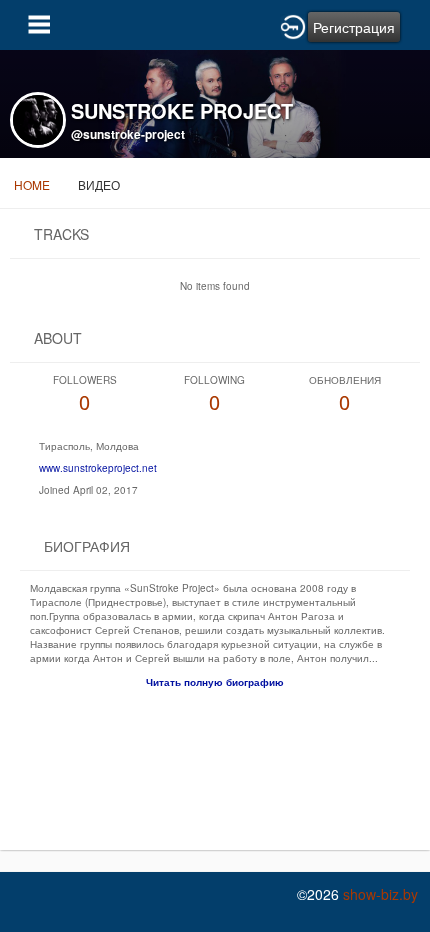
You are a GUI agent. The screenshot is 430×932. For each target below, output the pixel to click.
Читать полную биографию (215, 682)
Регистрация (354, 27)
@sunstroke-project (128, 134)
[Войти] (293, 25)
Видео (99, 184)
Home (32, 184)
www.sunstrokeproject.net (98, 468)
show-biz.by (380, 894)
